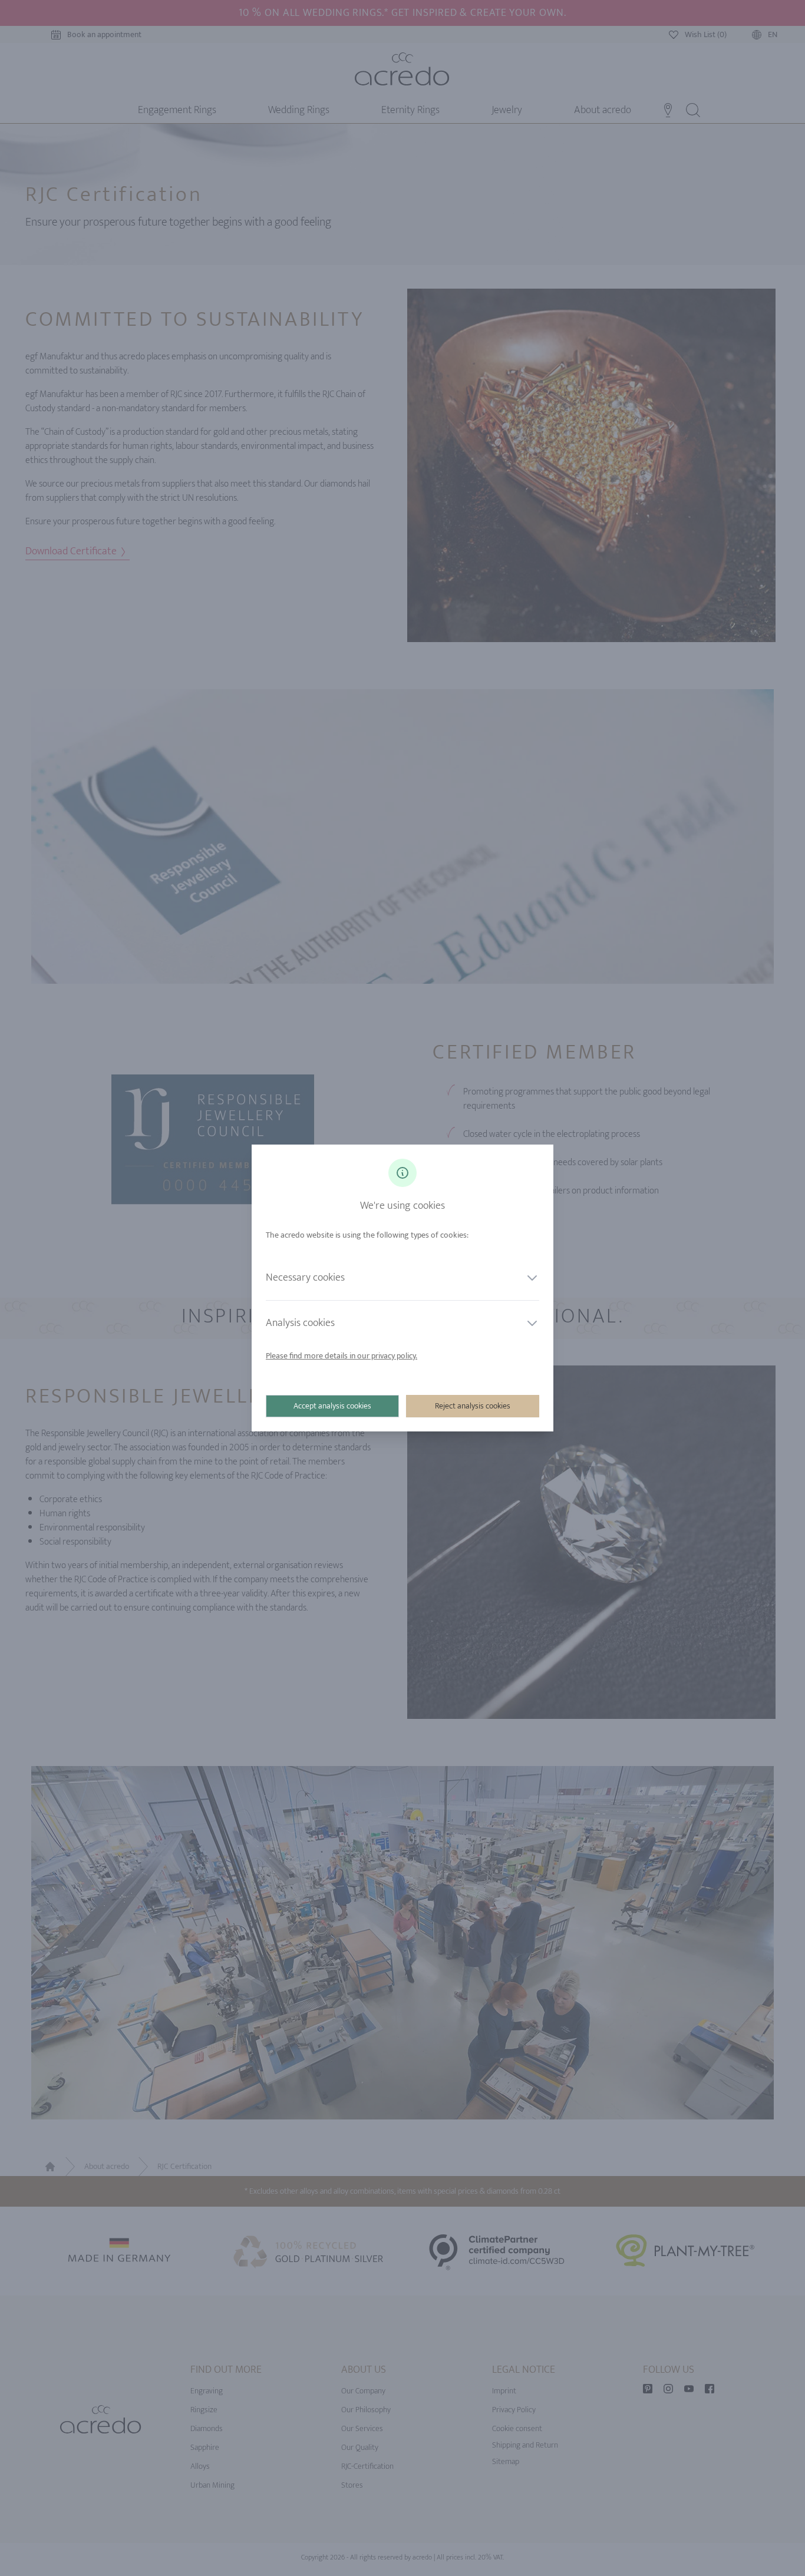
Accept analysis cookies (332, 1406)
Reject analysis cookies (473, 1406)
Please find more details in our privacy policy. (342, 1356)
